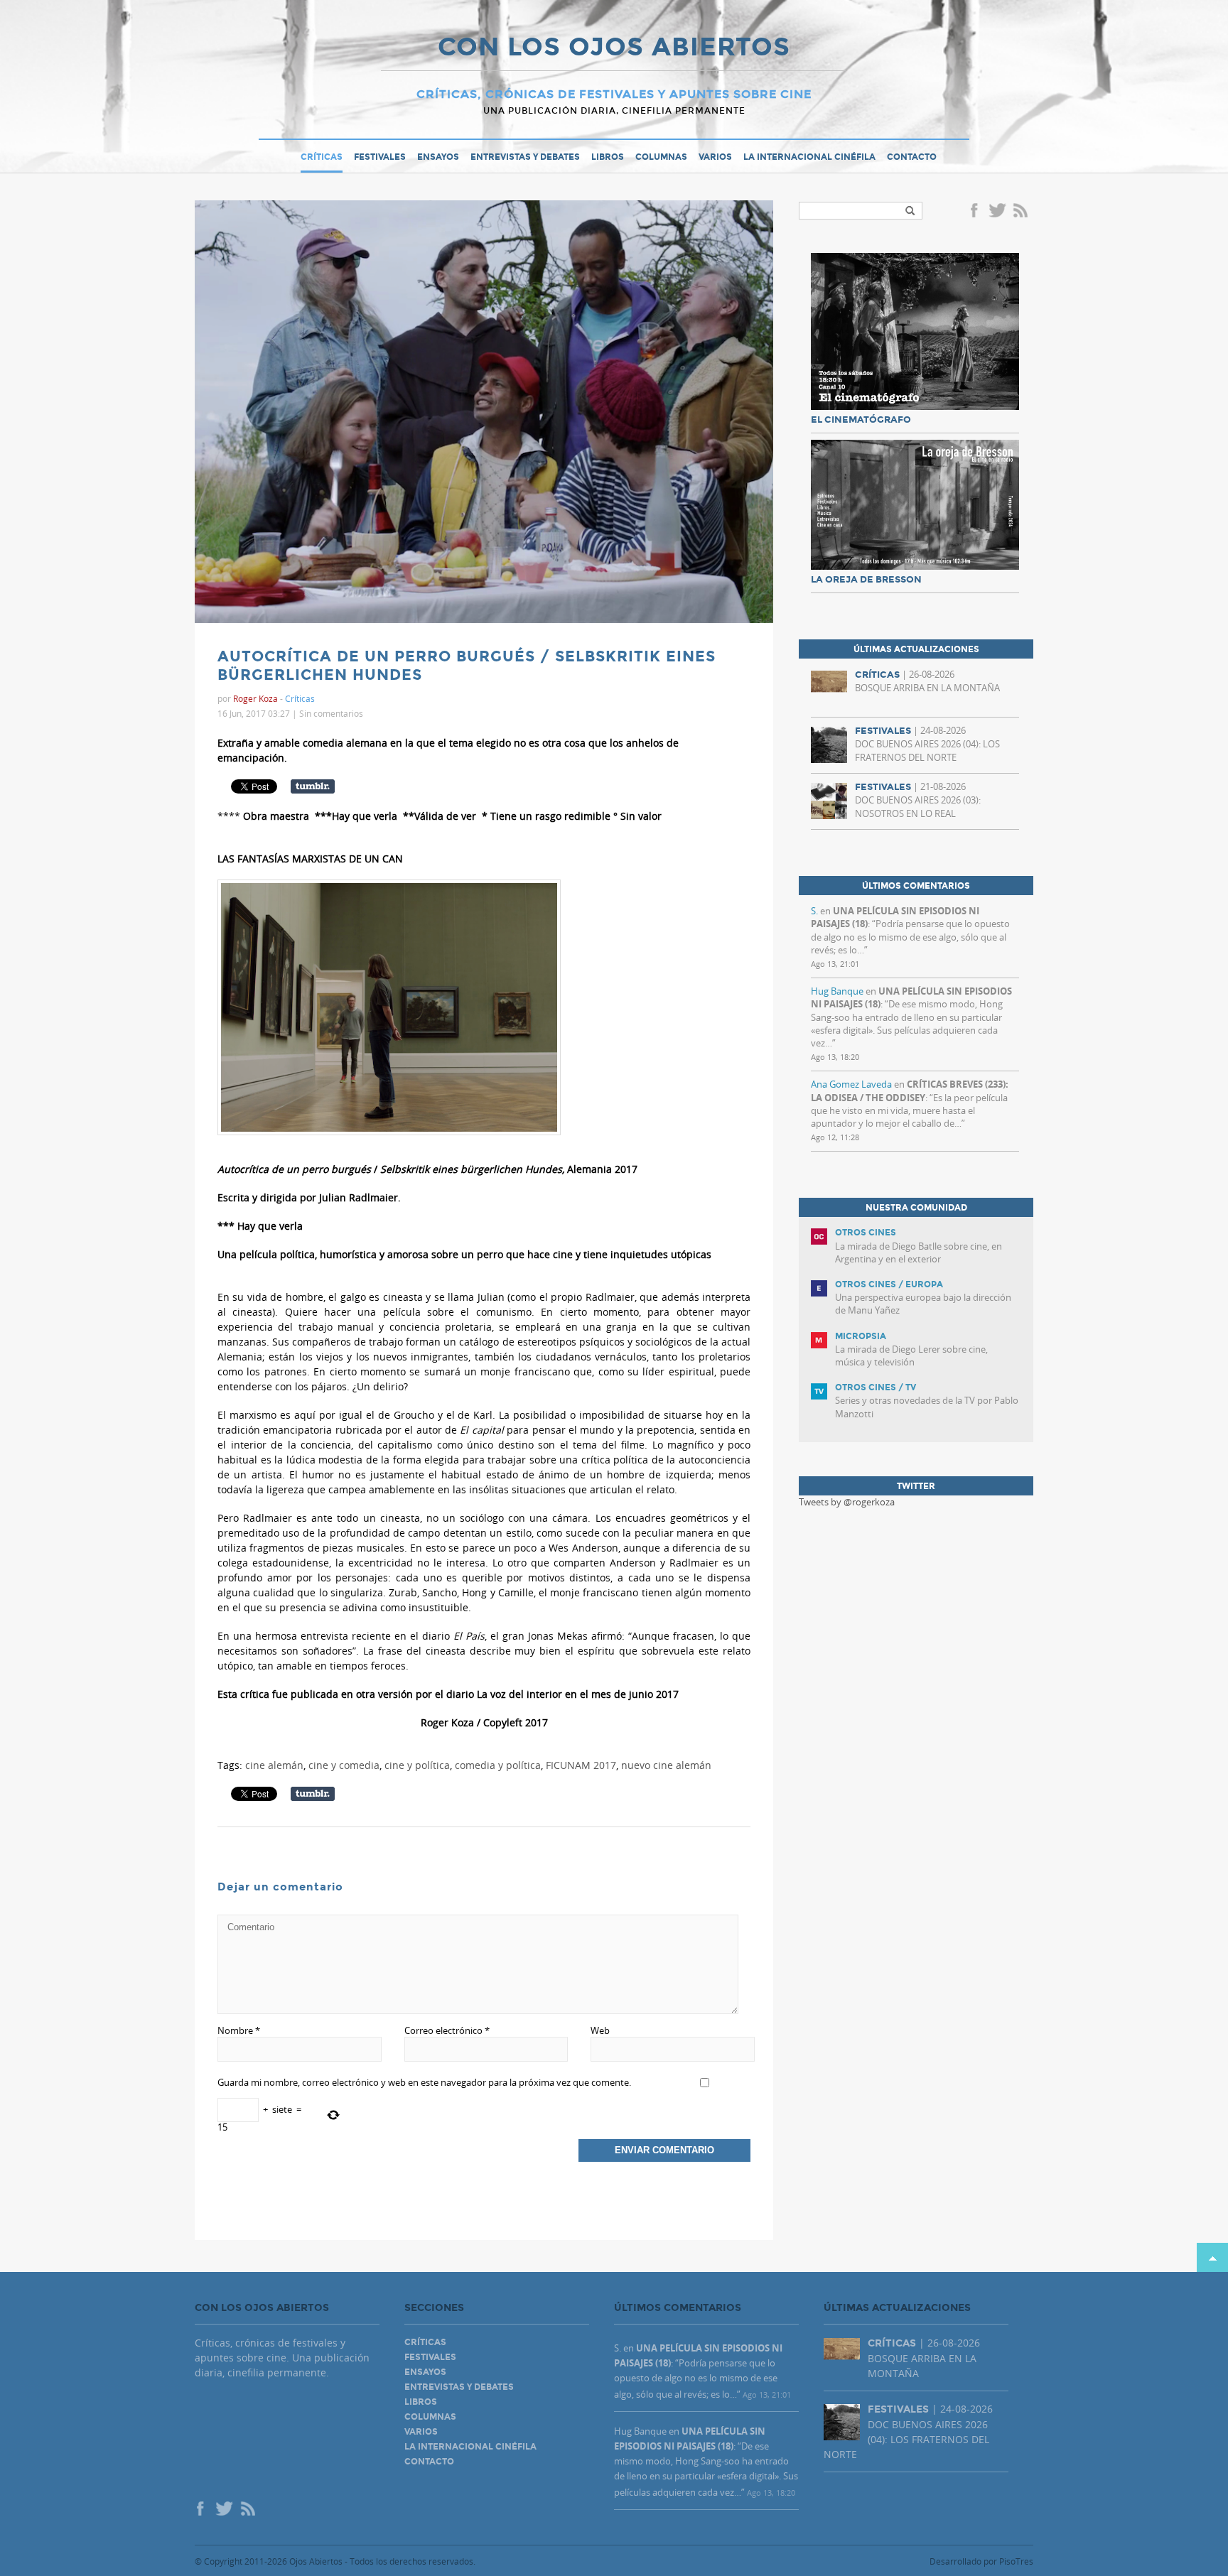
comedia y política (498, 1765)
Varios (715, 157)
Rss (1022, 212)
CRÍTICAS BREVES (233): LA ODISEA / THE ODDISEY (910, 1091)
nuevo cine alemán (666, 1765)
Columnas (661, 157)
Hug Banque (837, 991)
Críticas (322, 157)
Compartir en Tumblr (313, 786)
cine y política (417, 1765)
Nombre (239, 2030)
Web (600, 2030)
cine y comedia (344, 1765)
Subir (1212, 2257)
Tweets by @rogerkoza (847, 1502)
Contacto (912, 157)
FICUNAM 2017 (581, 1765)
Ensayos (438, 157)
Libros (608, 157)
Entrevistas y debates (525, 157)
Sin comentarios (331, 713)
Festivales (380, 157)
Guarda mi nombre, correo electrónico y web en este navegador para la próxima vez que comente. (424, 2082)
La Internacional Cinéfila (809, 157)
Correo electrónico (447, 2030)
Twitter (997, 212)
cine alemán (274, 1765)
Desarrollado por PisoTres (981, 2561)
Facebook (976, 212)
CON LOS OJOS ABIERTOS (614, 48)
